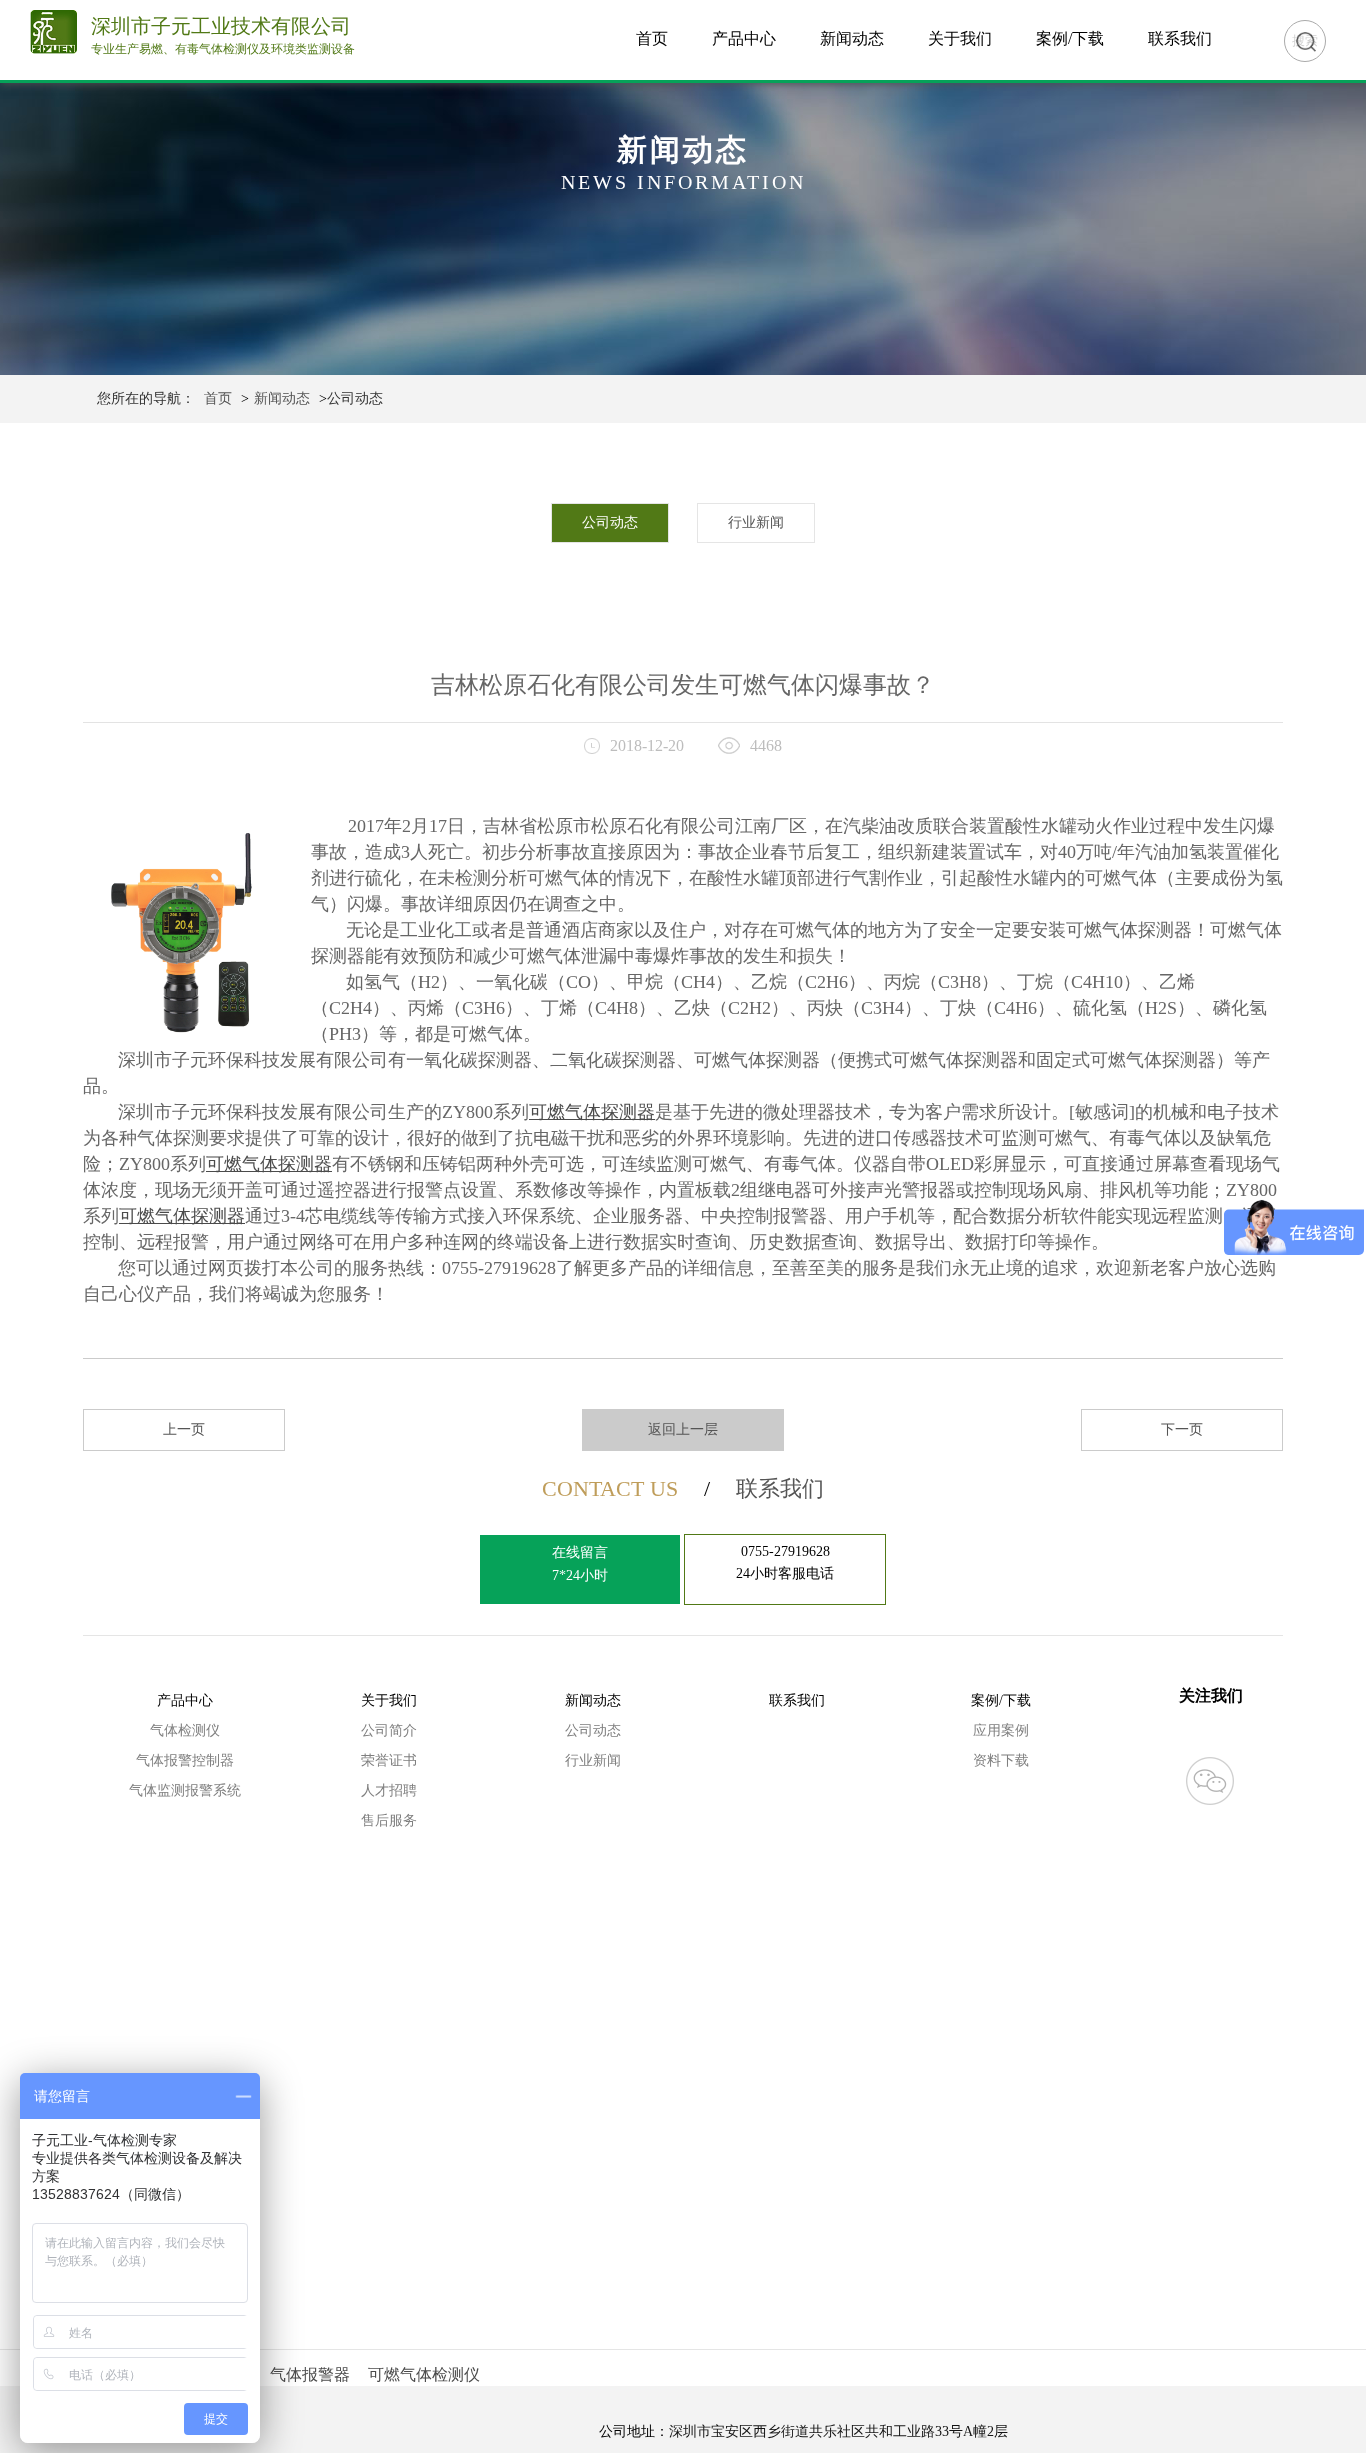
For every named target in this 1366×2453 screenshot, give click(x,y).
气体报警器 (310, 2374)
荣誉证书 (389, 1760)
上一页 (184, 1429)
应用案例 (1001, 1730)
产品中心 (744, 38)
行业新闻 (756, 522)
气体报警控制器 (185, 1760)
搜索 (1305, 40)
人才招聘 (389, 1790)
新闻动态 (852, 38)
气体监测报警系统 (185, 1790)
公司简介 (389, 1730)
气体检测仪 (185, 1730)
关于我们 (960, 38)
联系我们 (1180, 38)
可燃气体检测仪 (424, 2374)
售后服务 (389, 1820)
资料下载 (1001, 1760)
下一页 (1182, 1429)
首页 (652, 38)
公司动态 (610, 522)
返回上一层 (683, 1429)
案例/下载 (1070, 38)
